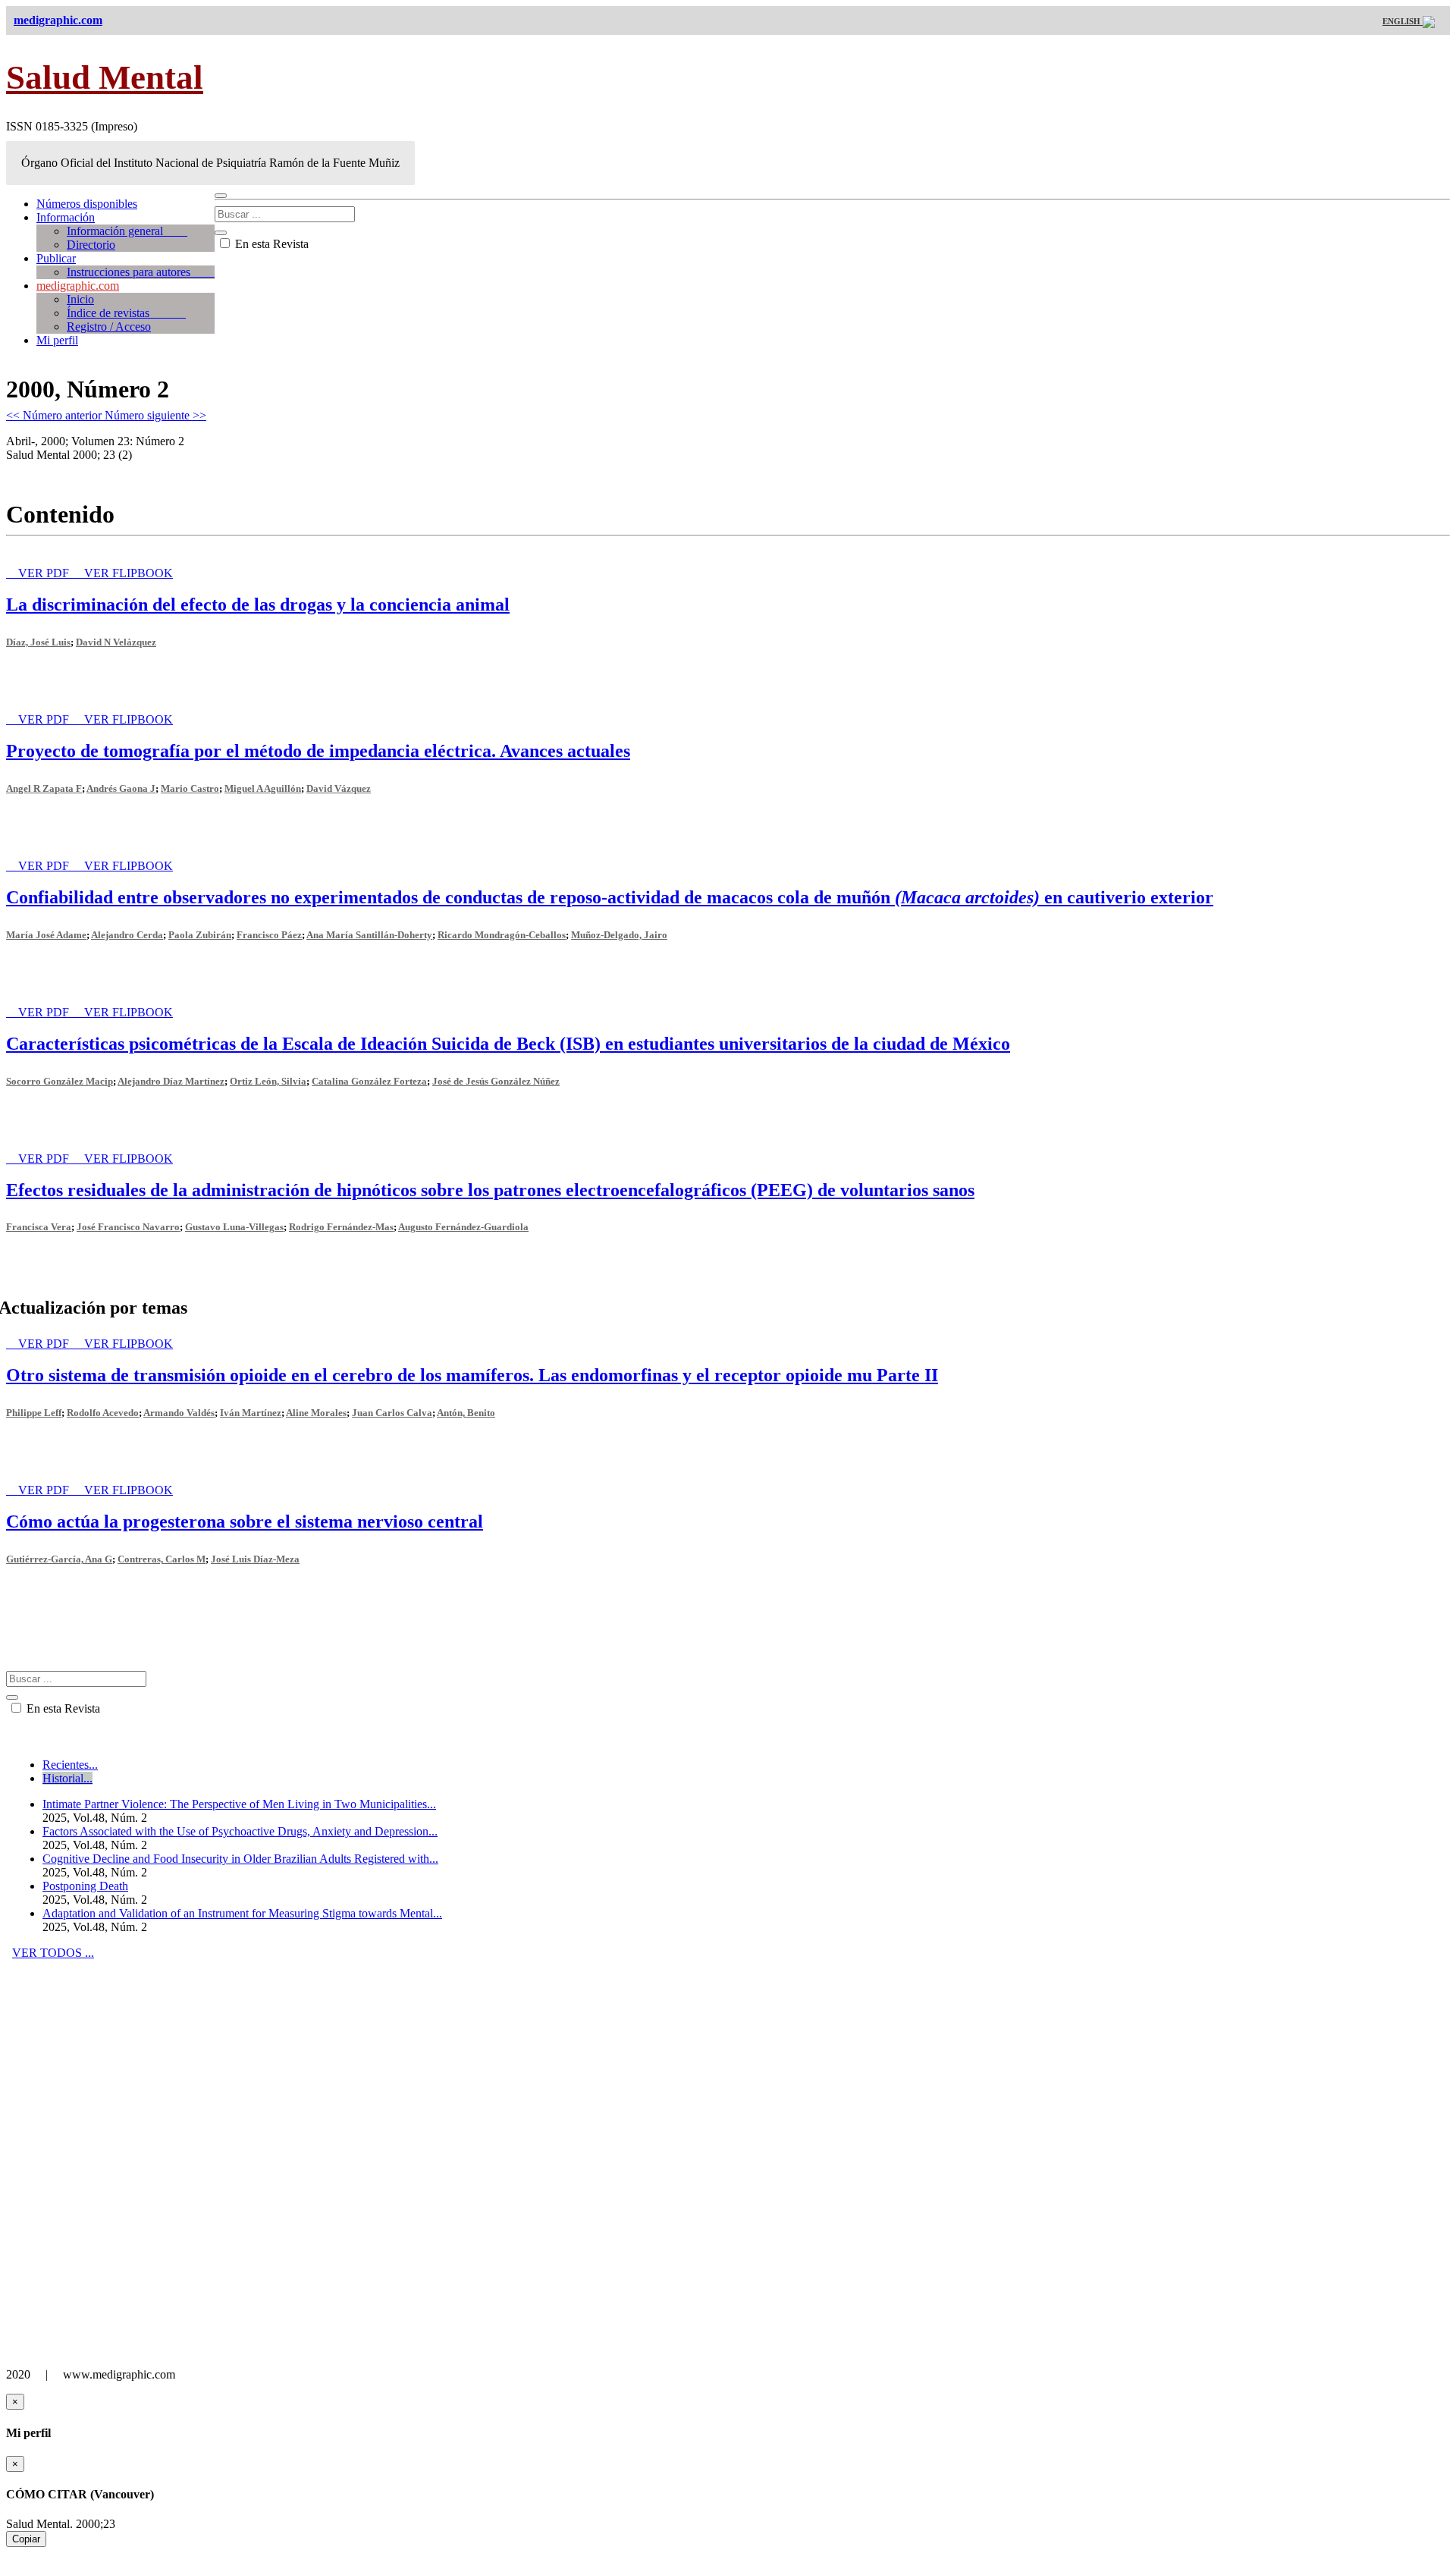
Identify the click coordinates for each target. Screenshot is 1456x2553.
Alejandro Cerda (127, 935)
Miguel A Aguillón (263, 788)
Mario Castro (190, 788)
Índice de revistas (126, 313)
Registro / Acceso (109, 327)
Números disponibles (87, 204)
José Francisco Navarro (128, 1227)
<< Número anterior (55, 415)
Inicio (80, 299)
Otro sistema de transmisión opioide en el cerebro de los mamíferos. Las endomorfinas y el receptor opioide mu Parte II (472, 1375)
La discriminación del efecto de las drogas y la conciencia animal (258, 604)
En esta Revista (270, 244)
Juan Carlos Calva (392, 1413)
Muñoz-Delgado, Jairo (619, 935)
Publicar (56, 258)
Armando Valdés (179, 1413)
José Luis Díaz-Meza (255, 1559)
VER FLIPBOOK (129, 573)
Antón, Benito (466, 1413)
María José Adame (46, 935)
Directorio (91, 245)
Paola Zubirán (200, 935)
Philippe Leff (34, 1413)
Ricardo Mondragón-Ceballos (502, 935)
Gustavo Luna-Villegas (234, 1227)
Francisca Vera (39, 1227)
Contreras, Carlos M (162, 1559)
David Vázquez (339, 788)
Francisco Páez (269, 935)
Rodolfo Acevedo (103, 1413)
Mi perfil (57, 340)
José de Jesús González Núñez (496, 1081)
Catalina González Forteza (369, 1081)
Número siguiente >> (155, 415)
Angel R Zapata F (44, 788)
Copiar (26, 2539)
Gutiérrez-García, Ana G (59, 1559)
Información (66, 217)
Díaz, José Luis (38, 642)
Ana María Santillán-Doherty (369, 935)
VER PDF (45, 573)
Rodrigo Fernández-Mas (341, 1227)
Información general (127, 231)
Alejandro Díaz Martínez (171, 1081)
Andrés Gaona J (121, 788)
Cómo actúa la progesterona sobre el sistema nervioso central (245, 1521)
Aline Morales (316, 1413)
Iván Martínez (251, 1413)
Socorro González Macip (60, 1081)
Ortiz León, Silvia (268, 1081)
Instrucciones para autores (141, 272)
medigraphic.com (78, 286)
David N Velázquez (116, 642)
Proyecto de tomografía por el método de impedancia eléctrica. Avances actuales (318, 751)
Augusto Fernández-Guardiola (463, 1227)
